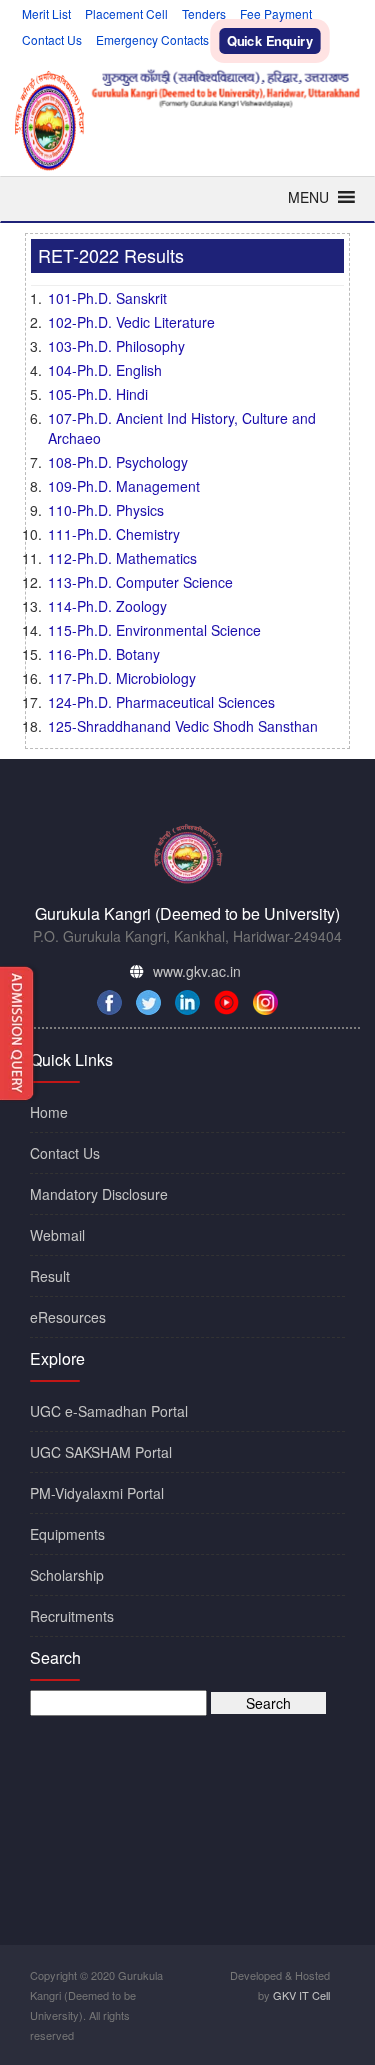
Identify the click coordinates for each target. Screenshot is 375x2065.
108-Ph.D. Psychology (118, 462)
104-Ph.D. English (105, 370)
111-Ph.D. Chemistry (114, 534)
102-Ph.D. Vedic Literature (131, 322)
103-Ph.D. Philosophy (116, 346)
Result (50, 1276)
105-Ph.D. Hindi (98, 394)
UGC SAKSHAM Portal (101, 1452)
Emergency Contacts (152, 39)
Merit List (46, 13)
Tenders (204, 13)
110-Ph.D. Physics (106, 510)
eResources (68, 1317)
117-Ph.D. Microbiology (122, 678)
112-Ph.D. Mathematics (122, 558)
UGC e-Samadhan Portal (109, 1411)
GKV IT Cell (301, 1995)
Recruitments (72, 1616)
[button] (308, 197)
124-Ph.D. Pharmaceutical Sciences (161, 702)
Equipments (67, 1534)
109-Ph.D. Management (124, 486)
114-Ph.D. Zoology (107, 606)
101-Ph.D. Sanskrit (107, 298)
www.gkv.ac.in (197, 971)
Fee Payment (276, 13)
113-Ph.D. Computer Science (140, 582)
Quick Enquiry (270, 40)
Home (49, 1112)
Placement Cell (126, 13)
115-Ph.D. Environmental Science (154, 630)
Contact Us (52, 39)
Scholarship (67, 1575)
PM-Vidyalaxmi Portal (97, 1493)
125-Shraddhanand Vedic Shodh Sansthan (183, 726)
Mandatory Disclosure (99, 1194)
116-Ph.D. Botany (104, 654)
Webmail (57, 1235)
